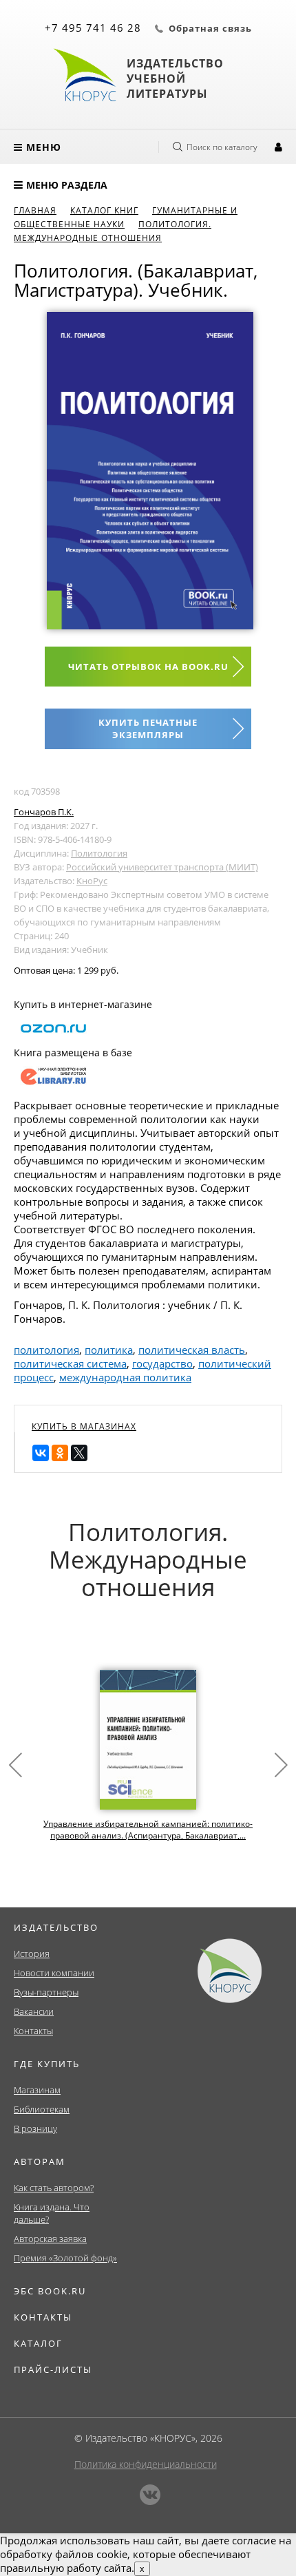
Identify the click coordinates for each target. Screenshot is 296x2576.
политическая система (70, 1363)
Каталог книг (104, 210)
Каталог (38, 2343)
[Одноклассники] (60, 1453)
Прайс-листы (53, 2369)
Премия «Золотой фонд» (65, 2258)
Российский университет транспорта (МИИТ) (162, 867)
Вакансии (34, 2011)
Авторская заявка (50, 2239)
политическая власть (192, 1350)
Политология (99, 853)
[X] (79, 1453)
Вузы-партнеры (46, 1992)
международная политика (125, 1377)
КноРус (92, 881)
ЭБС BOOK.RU (50, 2291)
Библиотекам (42, 2109)
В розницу (35, 2128)
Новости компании (54, 1973)
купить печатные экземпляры (148, 729)
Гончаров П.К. (44, 812)
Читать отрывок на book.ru (148, 667)
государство (162, 1363)
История (32, 1954)
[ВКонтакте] (41, 1453)
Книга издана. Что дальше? (52, 2213)
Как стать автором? (54, 2188)
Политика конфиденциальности (146, 2464)
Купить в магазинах (84, 1426)
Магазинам (37, 2090)
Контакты (33, 2031)
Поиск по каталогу (222, 147)
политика (109, 1350)
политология (46, 1350)
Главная (35, 210)
